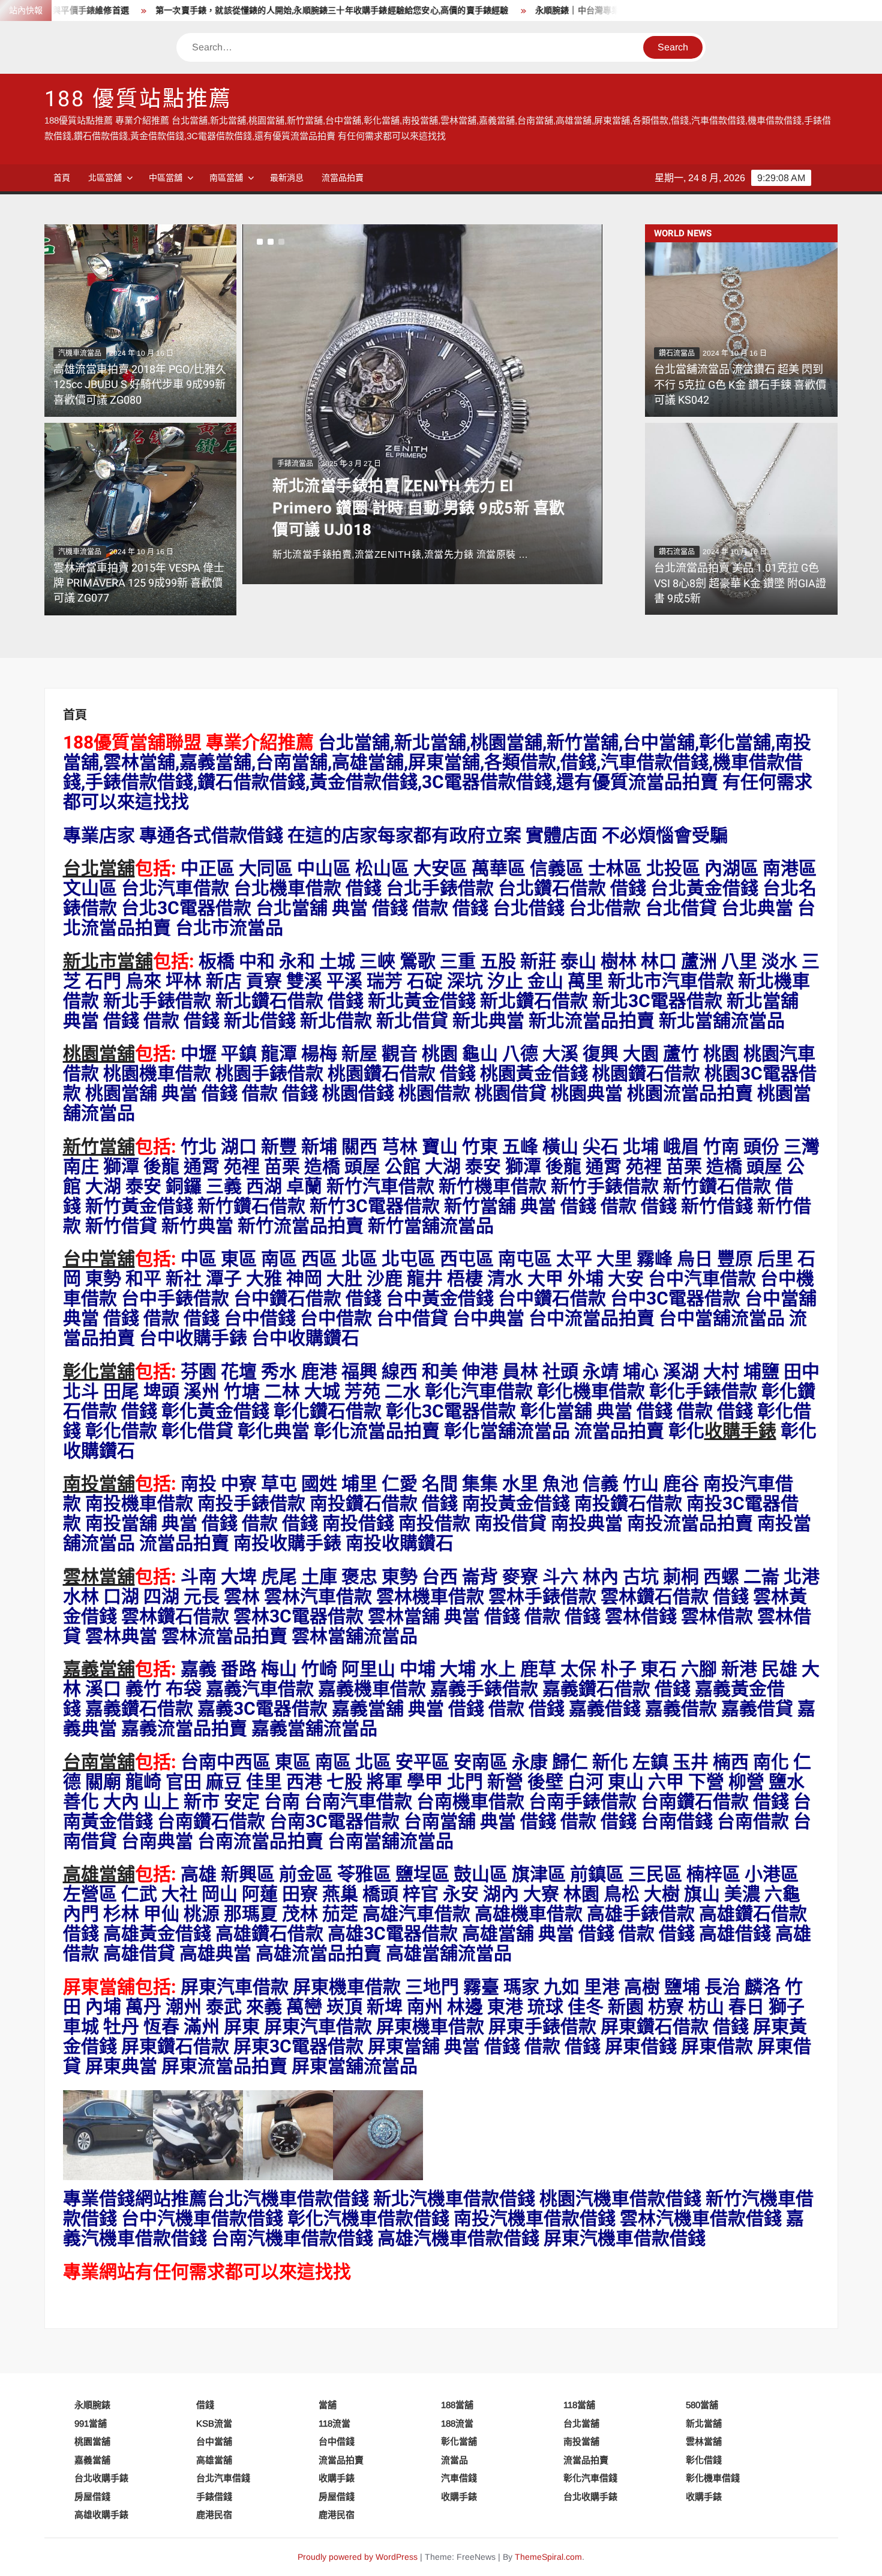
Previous (620, 404)
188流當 (457, 2423)
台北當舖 (99, 869)
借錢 (205, 2405)
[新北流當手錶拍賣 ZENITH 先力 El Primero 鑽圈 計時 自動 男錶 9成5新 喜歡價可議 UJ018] (422, 404)
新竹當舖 (99, 1147)
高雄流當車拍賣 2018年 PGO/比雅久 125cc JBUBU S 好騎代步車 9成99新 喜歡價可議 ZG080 (140, 385)
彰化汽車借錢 (590, 2478)
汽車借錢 (459, 2478)
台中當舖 (99, 1260)
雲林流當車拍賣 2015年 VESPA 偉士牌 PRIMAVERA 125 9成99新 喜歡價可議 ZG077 (139, 583)
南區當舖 (226, 178)
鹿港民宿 (214, 2515)
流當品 (454, 2460)
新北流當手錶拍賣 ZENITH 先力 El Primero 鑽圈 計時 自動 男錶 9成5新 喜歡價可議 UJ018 (419, 508)
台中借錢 (337, 2441)
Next (262, 404)
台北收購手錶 (101, 2478)
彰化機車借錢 (713, 2478)
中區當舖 (166, 178)
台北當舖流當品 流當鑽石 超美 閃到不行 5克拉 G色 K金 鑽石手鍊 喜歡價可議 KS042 (740, 385)
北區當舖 (105, 178)
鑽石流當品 (677, 353)
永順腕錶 (92, 2405)
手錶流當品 (295, 464)
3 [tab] (281, 242)
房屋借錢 (92, 2497)
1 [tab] (260, 242)
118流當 (334, 2423)
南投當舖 (99, 1484)
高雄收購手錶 (101, 2515)
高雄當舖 (99, 1875)
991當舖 (91, 2423)
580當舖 (702, 2405)
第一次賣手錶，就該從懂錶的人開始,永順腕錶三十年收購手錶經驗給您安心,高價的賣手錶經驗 (248, 10)
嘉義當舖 (99, 1670)
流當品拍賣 (343, 178)
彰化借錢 (704, 2460)
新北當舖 (704, 2423)
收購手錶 (740, 1432)
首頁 (62, 178)
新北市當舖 (108, 962)
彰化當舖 (99, 1372)
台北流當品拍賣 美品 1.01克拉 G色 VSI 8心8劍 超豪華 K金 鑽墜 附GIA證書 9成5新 (740, 583)
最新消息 (287, 178)
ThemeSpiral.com (548, 2557)
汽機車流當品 (80, 353)
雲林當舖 (99, 1577)
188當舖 (457, 2405)
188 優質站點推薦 (139, 99)
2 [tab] (271, 242)
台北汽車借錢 (223, 2478)
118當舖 (579, 2405)
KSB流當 (214, 2423)
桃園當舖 (99, 1054)
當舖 (328, 2405)
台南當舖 (99, 1763)
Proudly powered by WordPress (358, 2557)
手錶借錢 (214, 2497)
